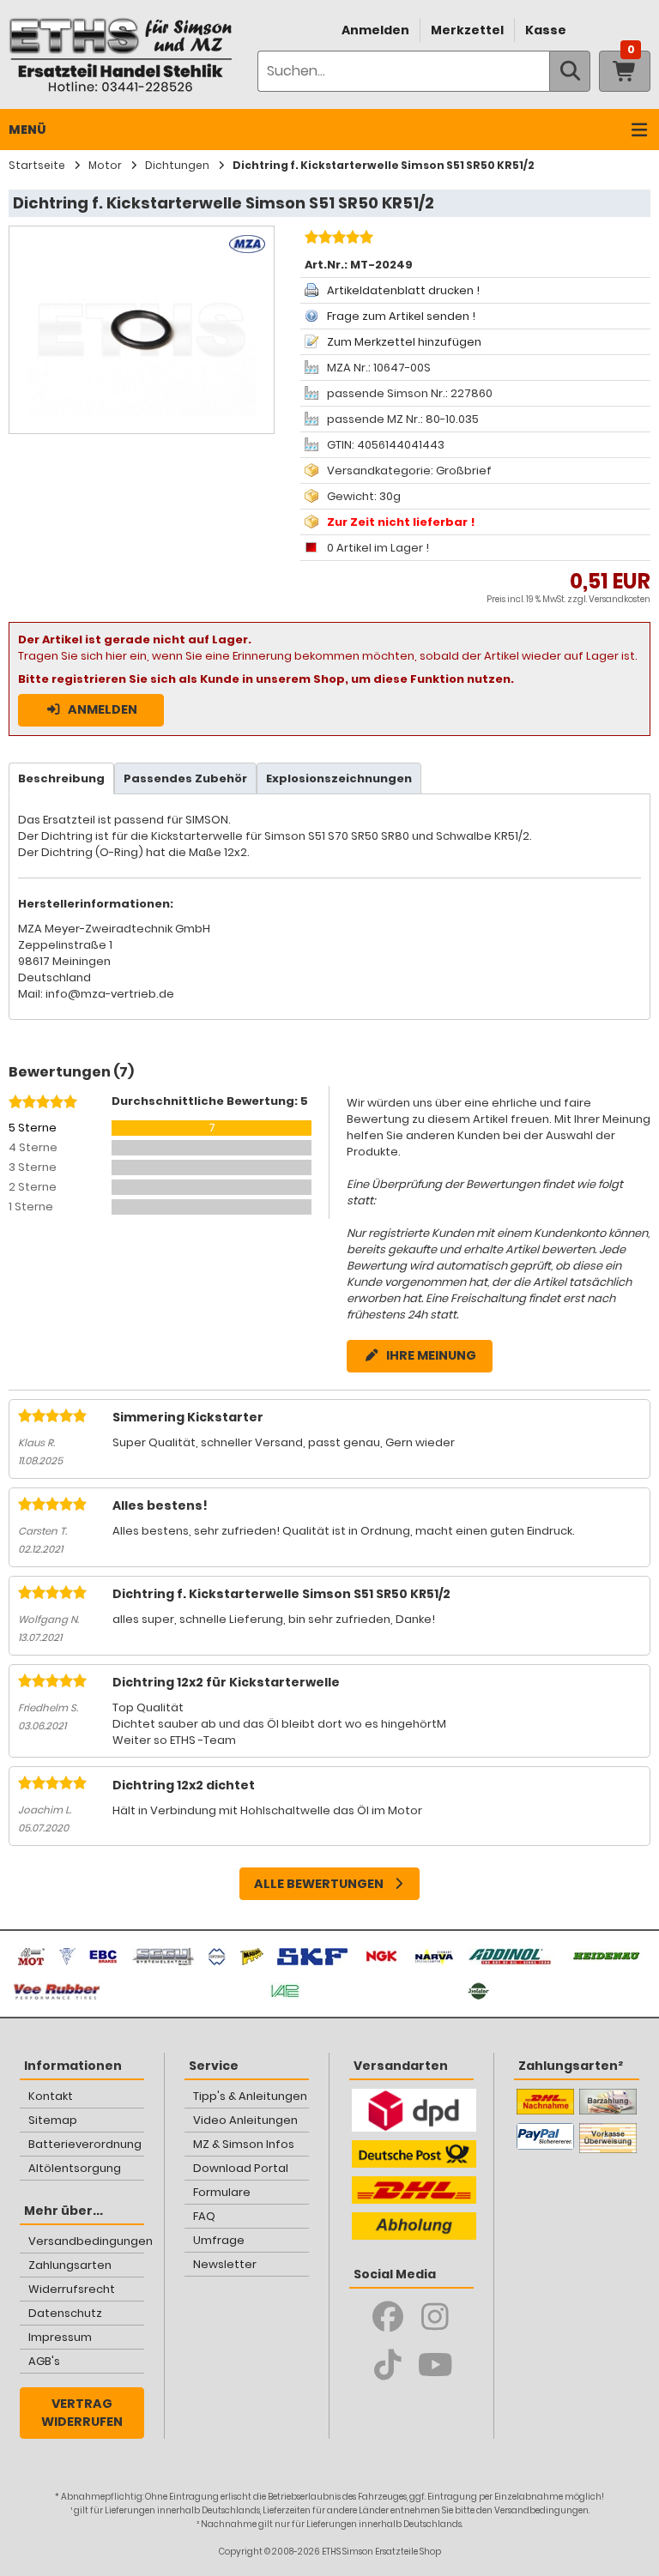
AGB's (44, 2361)
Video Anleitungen (245, 2120)
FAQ (204, 2216)
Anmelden (375, 30)
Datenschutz (65, 2313)
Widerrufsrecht (72, 2289)
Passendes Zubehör (185, 778)
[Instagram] (435, 2317)
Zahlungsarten (70, 2265)
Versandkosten (620, 599)
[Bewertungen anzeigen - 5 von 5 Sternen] (337, 239)
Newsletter (225, 2264)
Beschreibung (61, 778)
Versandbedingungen (86, 2241)
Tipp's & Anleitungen (250, 2096)
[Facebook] (388, 2317)
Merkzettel (467, 30)
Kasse (546, 30)
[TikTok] (388, 2365)
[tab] (61, 778)
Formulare (222, 2192)
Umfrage (219, 2240)
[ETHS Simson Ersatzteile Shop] (120, 54)
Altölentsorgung (75, 2168)
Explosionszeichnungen (339, 778)
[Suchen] (570, 71)
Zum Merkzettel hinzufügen (404, 342)
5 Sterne (33, 1128)
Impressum (60, 2337)
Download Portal (241, 2168)
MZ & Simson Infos (244, 2144)
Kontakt (51, 2096)
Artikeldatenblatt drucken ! (403, 290)
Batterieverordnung (85, 2144)
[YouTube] (435, 2365)
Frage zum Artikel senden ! (401, 316)
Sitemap (53, 2120)
